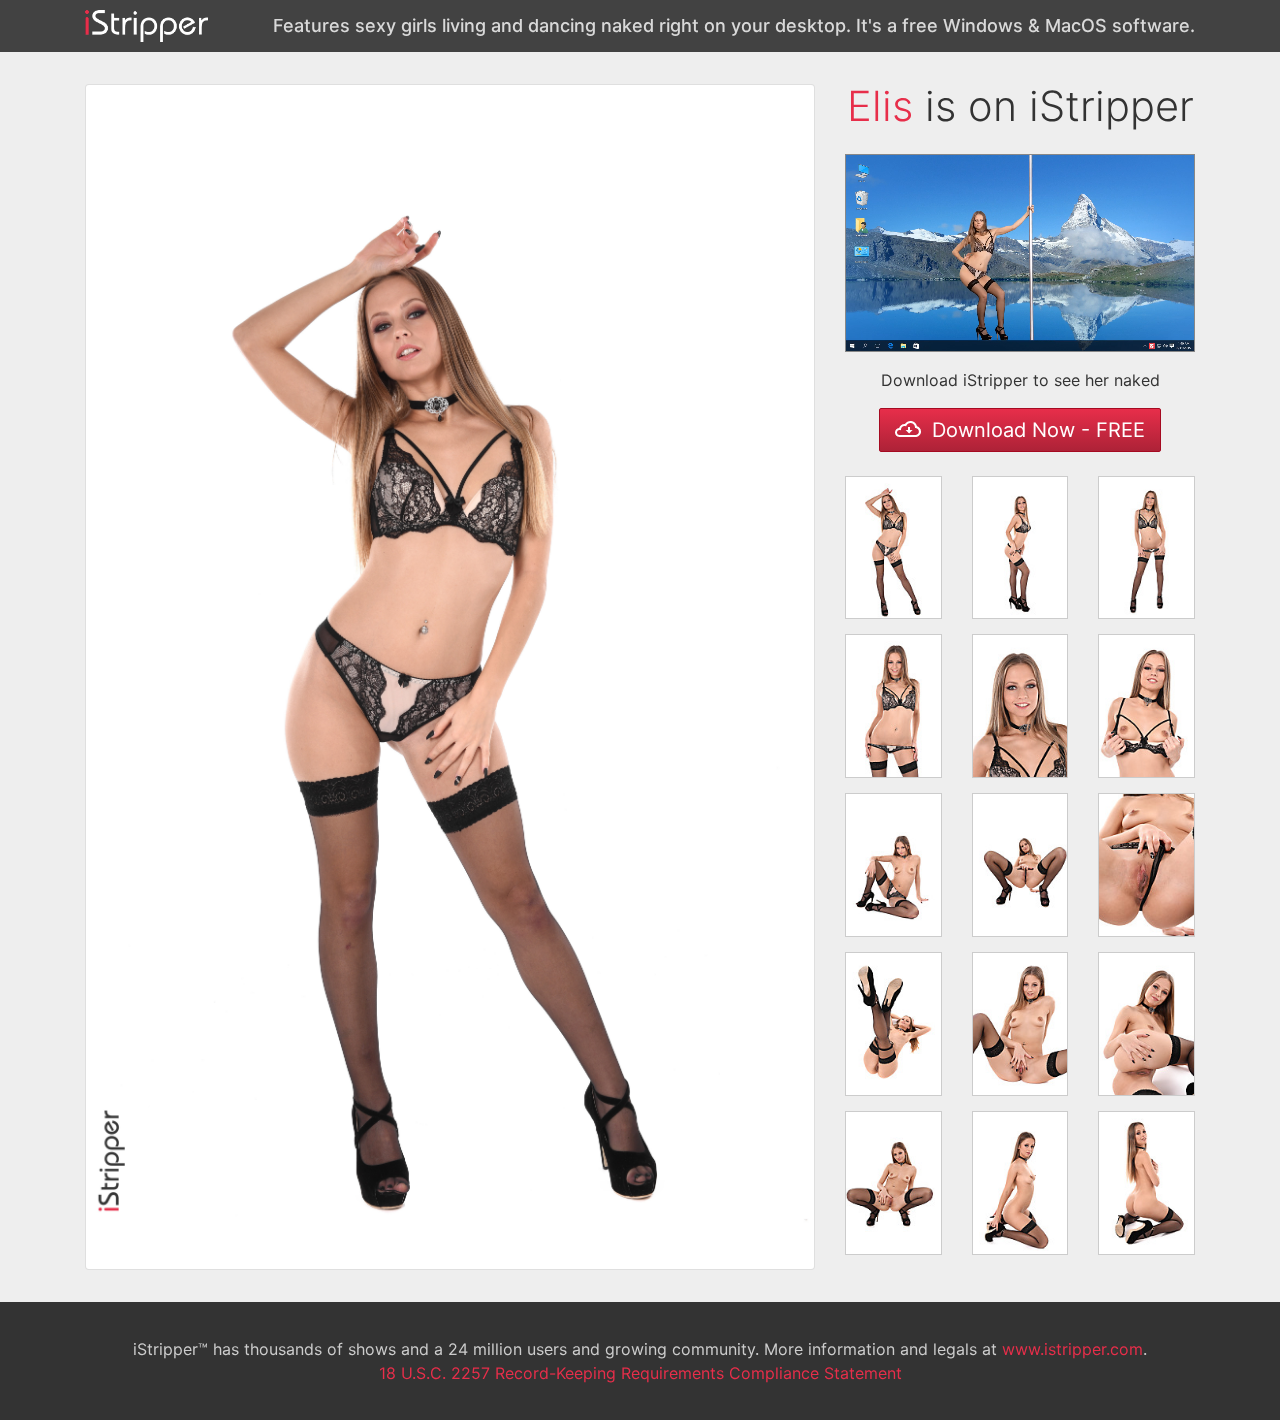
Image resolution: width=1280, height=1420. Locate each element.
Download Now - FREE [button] (1035, 430)
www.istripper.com (1072, 1349)
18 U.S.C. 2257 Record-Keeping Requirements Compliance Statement (640, 1373)
